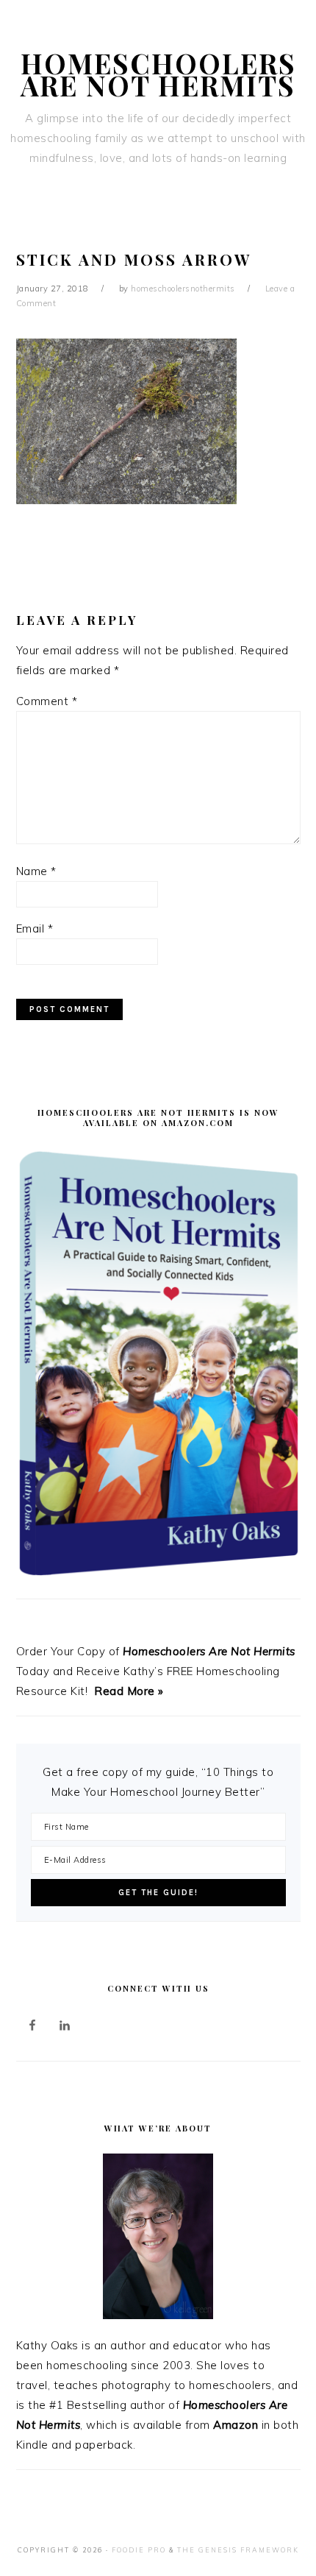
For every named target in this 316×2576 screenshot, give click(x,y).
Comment (47, 701)
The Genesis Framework (238, 2550)
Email (35, 928)
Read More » (129, 1691)
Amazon (236, 2425)
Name (36, 871)
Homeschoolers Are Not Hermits (158, 74)
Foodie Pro (139, 2550)
